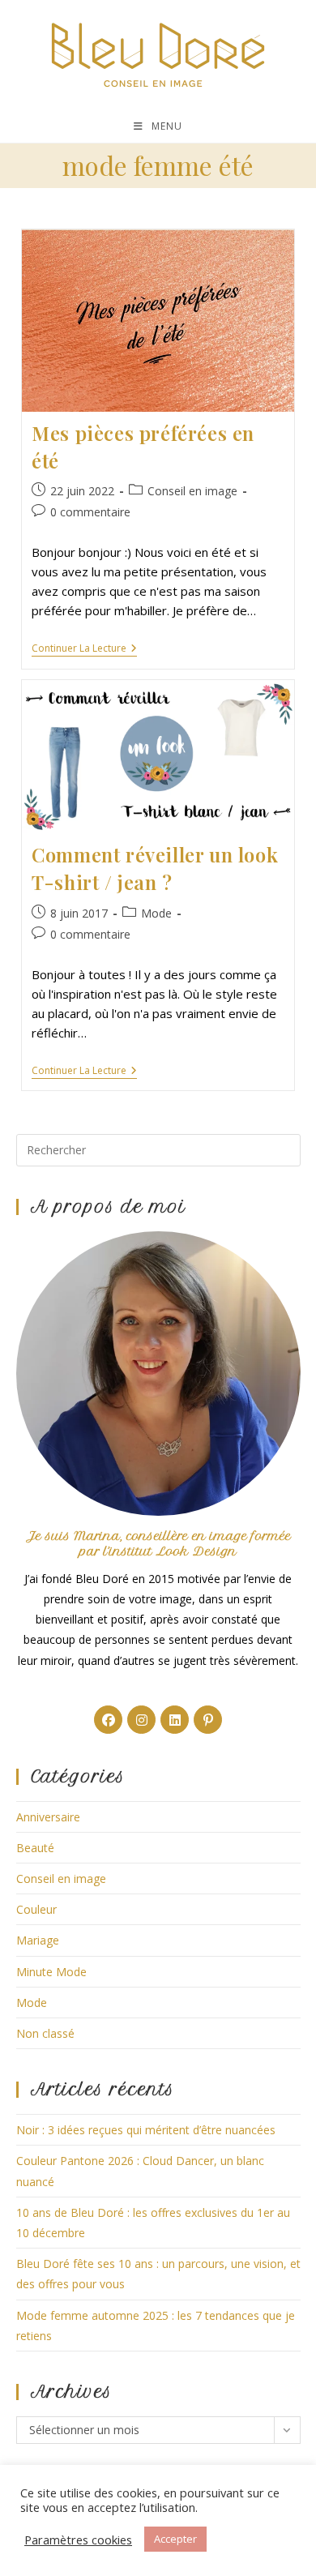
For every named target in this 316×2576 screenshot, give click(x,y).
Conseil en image (192, 491)
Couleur (36, 1909)
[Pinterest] (208, 1720)
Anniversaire (48, 1817)
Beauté (35, 1848)
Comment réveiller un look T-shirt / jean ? (155, 868)
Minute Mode (51, 1972)
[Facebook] (108, 1720)
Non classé (45, 2033)
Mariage (38, 1940)
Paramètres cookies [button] (78, 2540)
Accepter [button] (175, 2539)
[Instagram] (141, 1720)
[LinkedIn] (175, 1720)
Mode (156, 913)
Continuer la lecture (84, 650)
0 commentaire (90, 512)
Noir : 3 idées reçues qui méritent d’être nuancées (146, 2130)
